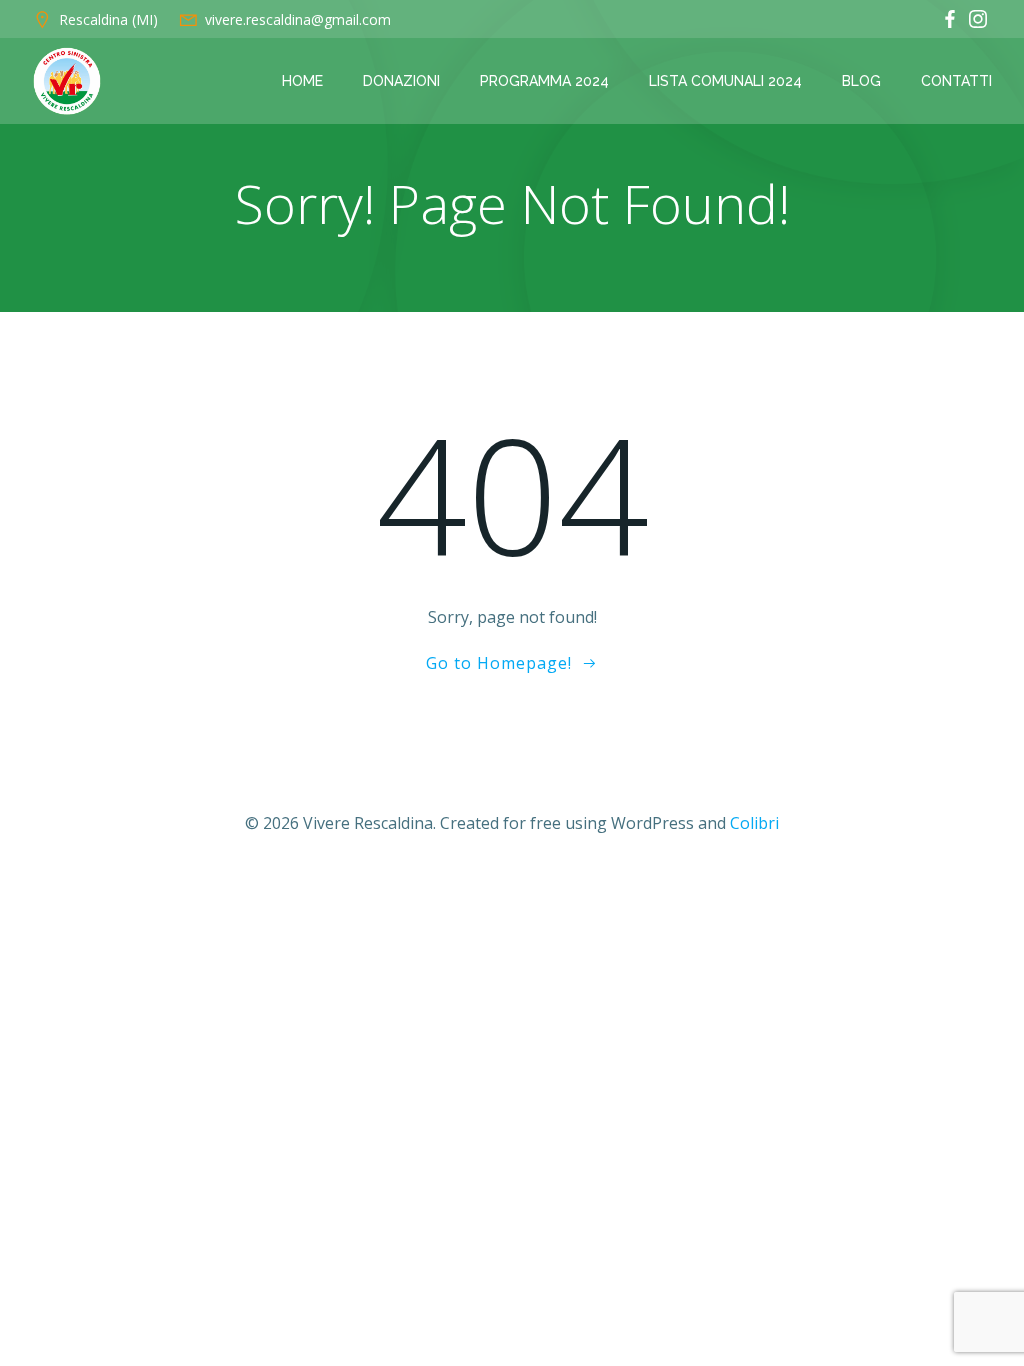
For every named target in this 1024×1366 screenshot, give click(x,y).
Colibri (754, 823)
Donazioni (401, 81)
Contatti (956, 81)
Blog (861, 81)
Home (302, 81)
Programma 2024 (544, 81)
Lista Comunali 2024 (725, 81)
